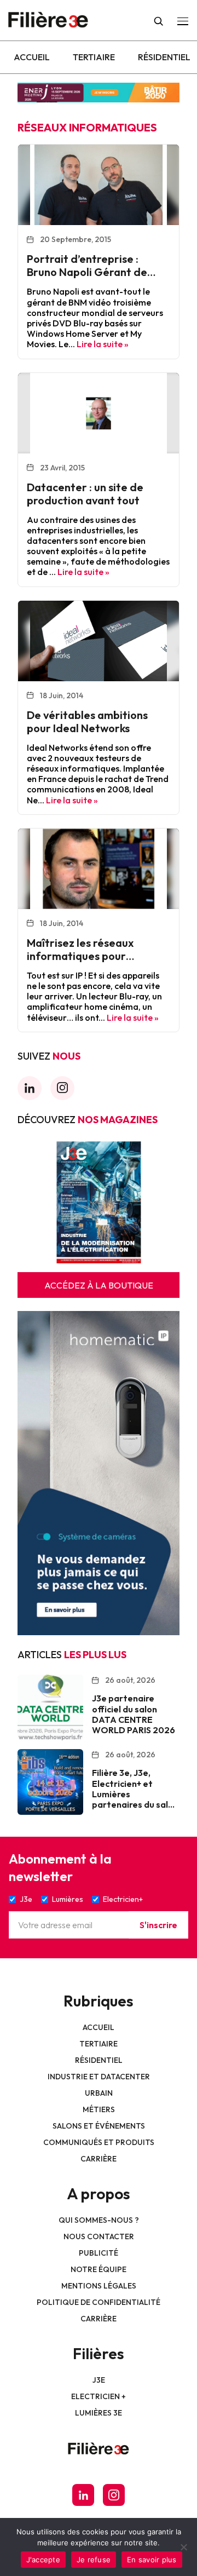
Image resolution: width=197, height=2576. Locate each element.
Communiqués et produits (99, 2142)
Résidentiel (164, 57)
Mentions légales (99, 2286)
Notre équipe (99, 2269)
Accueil (32, 57)
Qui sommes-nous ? (99, 2220)
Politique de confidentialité (99, 2302)
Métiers (99, 2109)
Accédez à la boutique (99, 1285)
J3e (99, 2380)
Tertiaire (94, 57)
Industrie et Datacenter (99, 2077)
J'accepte (43, 2560)
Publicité (99, 2253)
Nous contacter (99, 2236)
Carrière (99, 2159)
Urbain (99, 2093)
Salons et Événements (99, 2126)
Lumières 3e (99, 2413)
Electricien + (99, 2396)
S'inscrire (158, 1925)
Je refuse (94, 2560)
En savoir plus (152, 2560)
